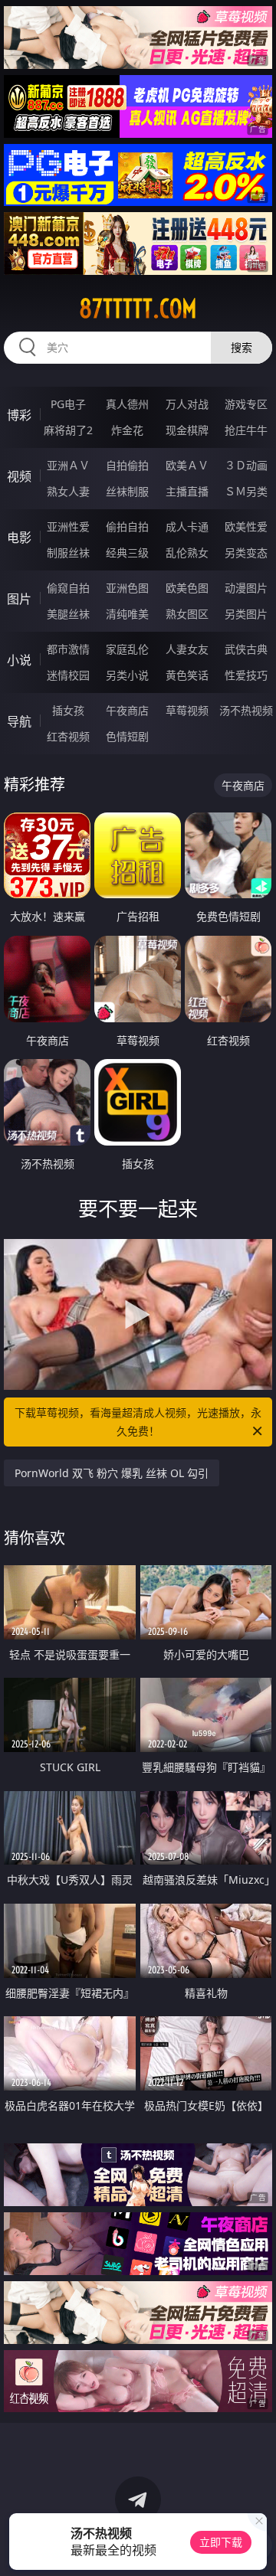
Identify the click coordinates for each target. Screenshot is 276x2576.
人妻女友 (187, 649)
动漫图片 (246, 588)
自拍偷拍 (127, 465)
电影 (19, 538)
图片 (19, 599)
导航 (19, 721)
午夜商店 (127, 710)
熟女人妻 (68, 491)
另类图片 (246, 614)
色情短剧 (127, 736)
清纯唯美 (127, 614)
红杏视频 (68, 736)
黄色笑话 (187, 675)
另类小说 (127, 675)
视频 (19, 476)
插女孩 (68, 710)
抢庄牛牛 (246, 430)
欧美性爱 (246, 526)
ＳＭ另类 (246, 491)
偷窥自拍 (68, 588)
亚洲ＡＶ (68, 465)
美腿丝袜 (68, 614)
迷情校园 (68, 675)
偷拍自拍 (127, 526)
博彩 (19, 415)
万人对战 (187, 404)
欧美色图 (187, 588)
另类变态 (246, 552)
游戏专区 (246, 404)
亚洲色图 (127, 588)
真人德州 (127, 404)
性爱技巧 (246, 675)
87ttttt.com (138, 309)
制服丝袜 (68, 552)
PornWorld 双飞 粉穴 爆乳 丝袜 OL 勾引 (112, 1473)
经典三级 (127, 552)
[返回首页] (257, 2545)
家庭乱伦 (127, 649)
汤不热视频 (246, 710)
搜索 (242, 347)
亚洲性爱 (68, 526)
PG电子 (68, 404)
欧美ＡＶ (187, 465)
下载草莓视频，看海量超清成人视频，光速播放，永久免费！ (138, 1422)
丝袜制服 (127, 491)
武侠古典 (246, 649)
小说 (19, 660)
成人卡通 (187, 526)
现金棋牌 (187, 430)
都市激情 (68, 649)
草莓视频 (187, 710)
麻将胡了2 (68, 430)
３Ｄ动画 (246, 465)
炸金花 (127, 430)
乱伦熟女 (187, 552)
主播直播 (187, 491)
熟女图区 (187, 614)
